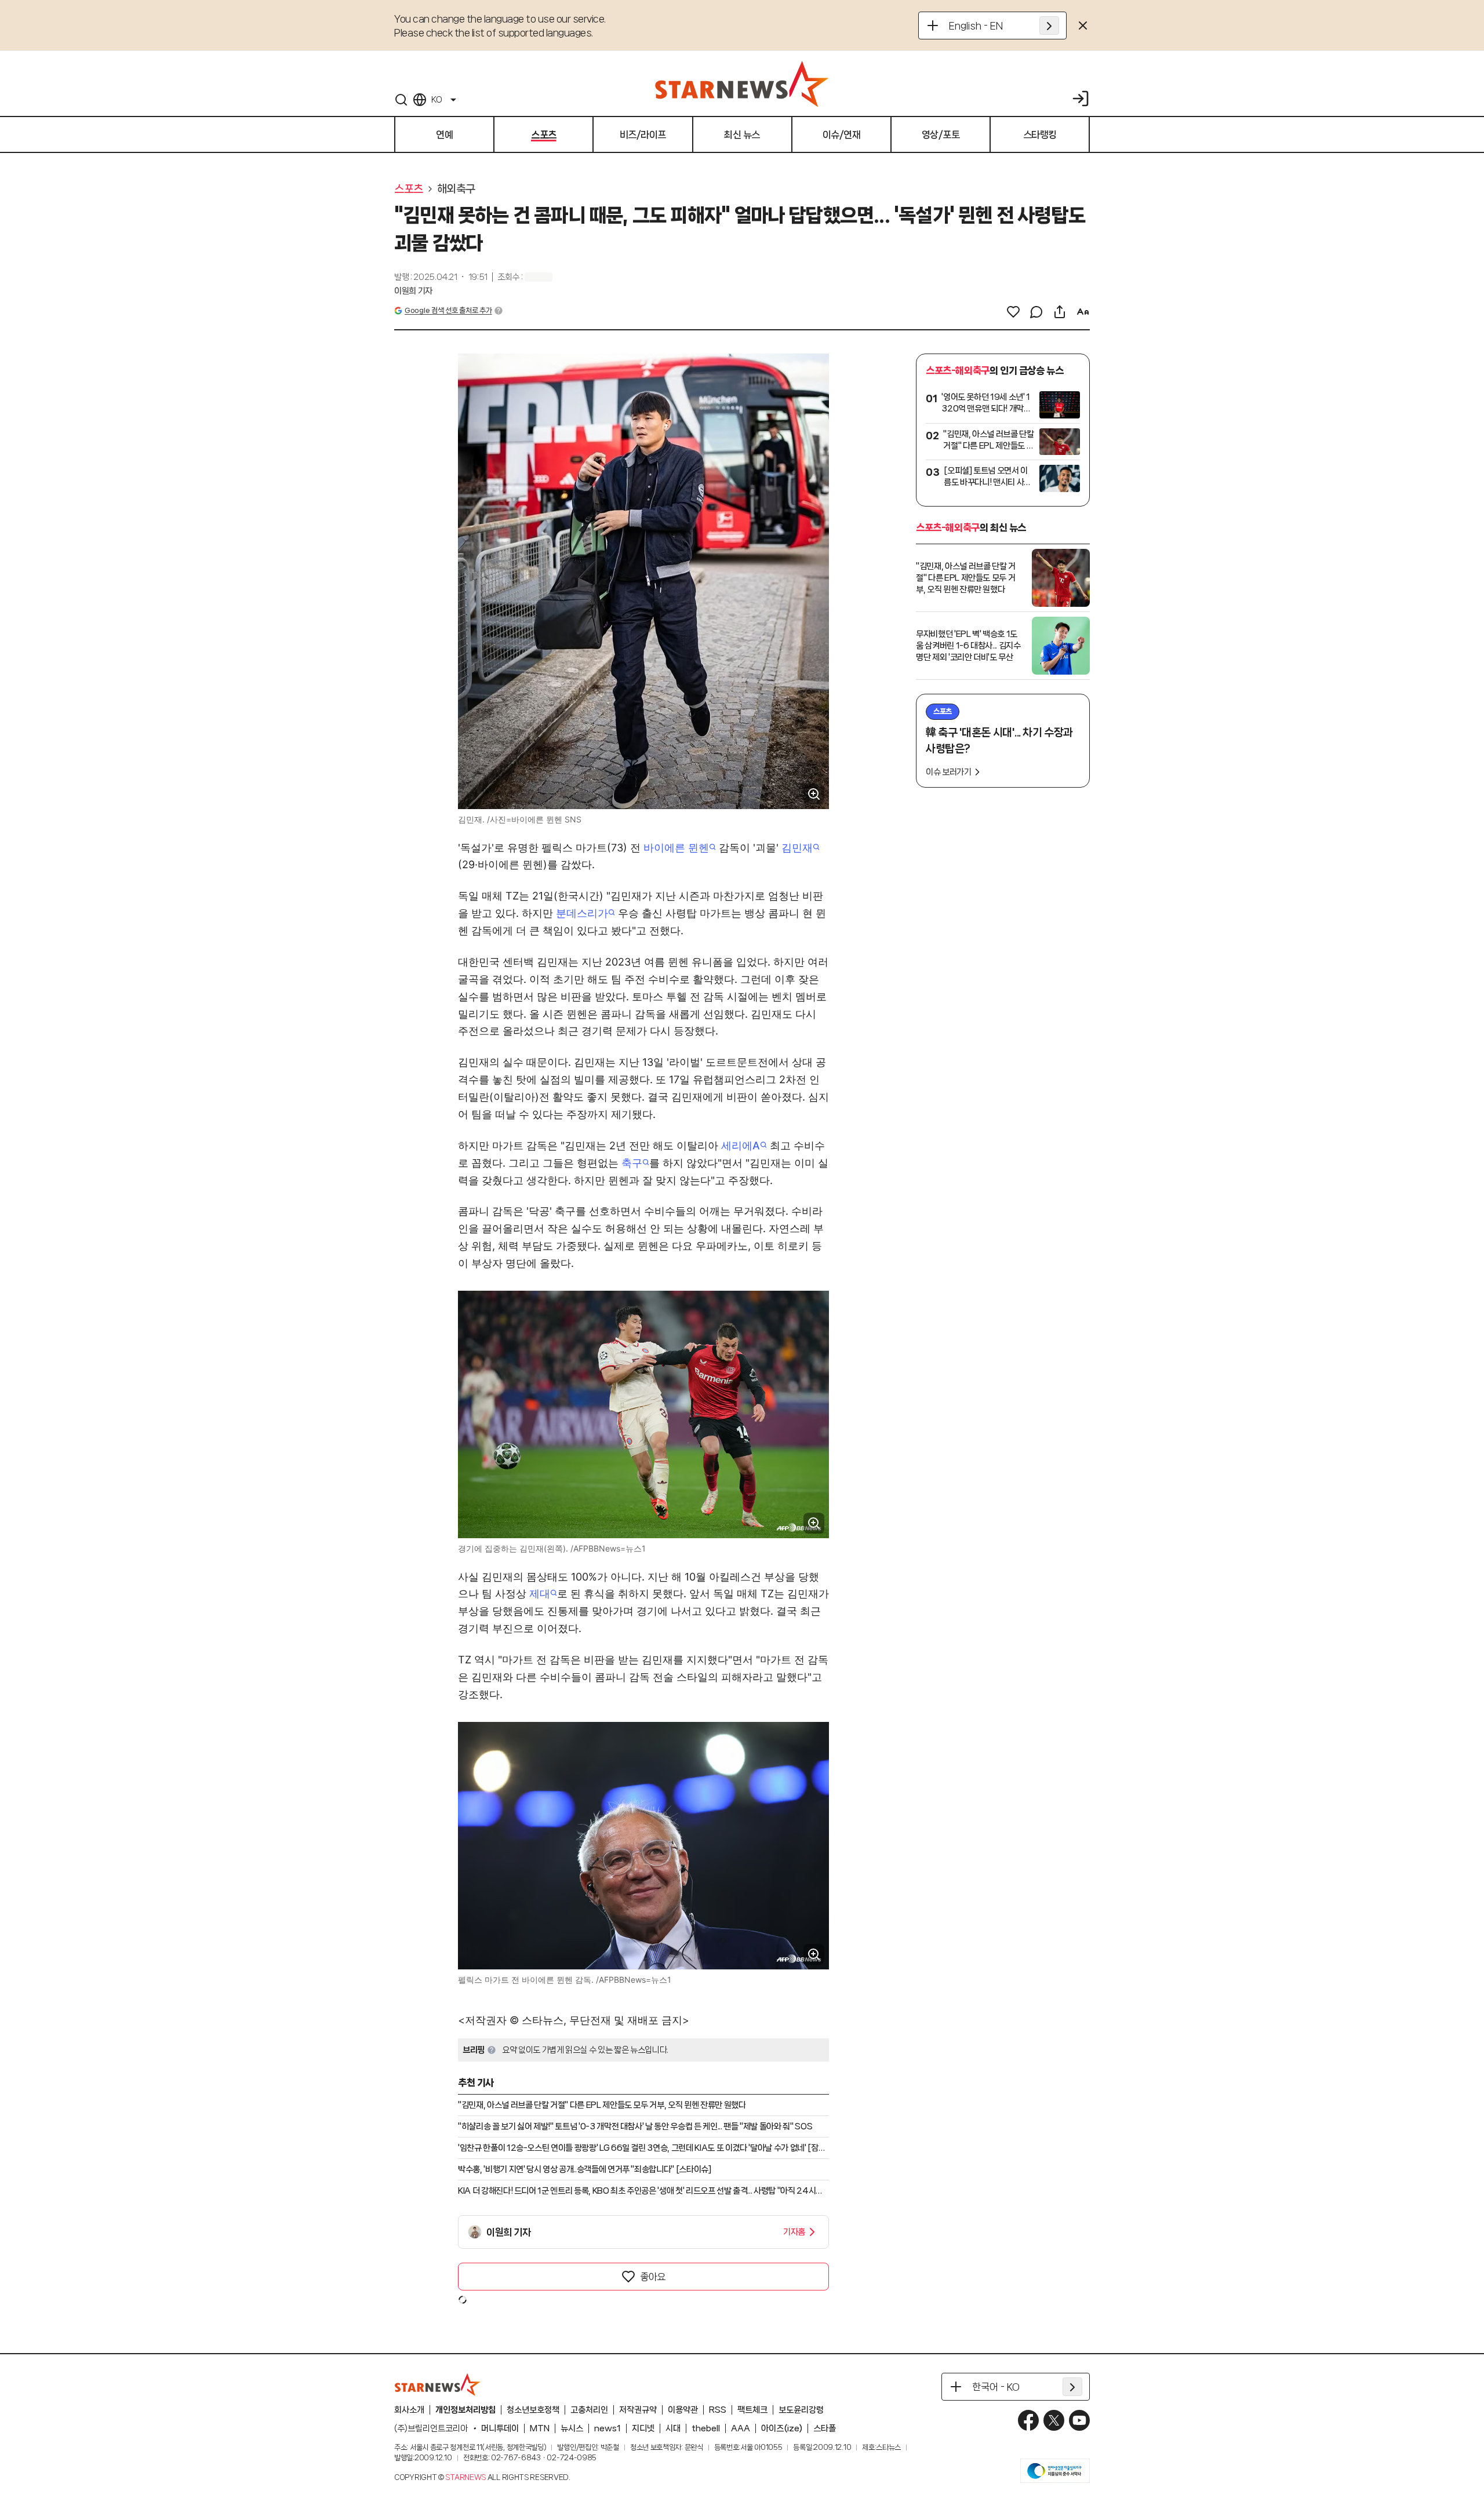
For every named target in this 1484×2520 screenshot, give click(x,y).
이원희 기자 (413, 291)
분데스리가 (582, 913)
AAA (741, 2428)
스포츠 (409, 189)
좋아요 (653, 2277)
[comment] (1036, 312)
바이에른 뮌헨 (676, 848)
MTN (540, 2428)
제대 (540, 1594)
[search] (401, 100)
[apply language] (1049, 26)
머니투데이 (500, 2428)
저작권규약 (638, 2410)
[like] (1013, 312)
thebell (706, 2428)
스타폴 (825, 2428)
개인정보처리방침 (465, 2410)
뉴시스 (572, 2428)
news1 (608, 2428)
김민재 (797, 848)
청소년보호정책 (533, 2410)
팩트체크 (752, 2410)
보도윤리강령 (801, 2410)
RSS (718, 2410)
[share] (1060, 312)
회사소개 (409, 2410)
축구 (632, 1163)
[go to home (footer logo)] (438, 2384)
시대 (673, 2428)
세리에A (741, 1146)
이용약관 (683, 2410)
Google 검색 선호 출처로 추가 (448, 310)
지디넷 (643, 2428)
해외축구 (456, 189)
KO (437, 100)
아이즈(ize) (782, 2428)
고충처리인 (589, 2410)
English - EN (976, 26)
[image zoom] (814, 794)
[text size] (1083, 312)
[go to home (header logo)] (742, 83)
